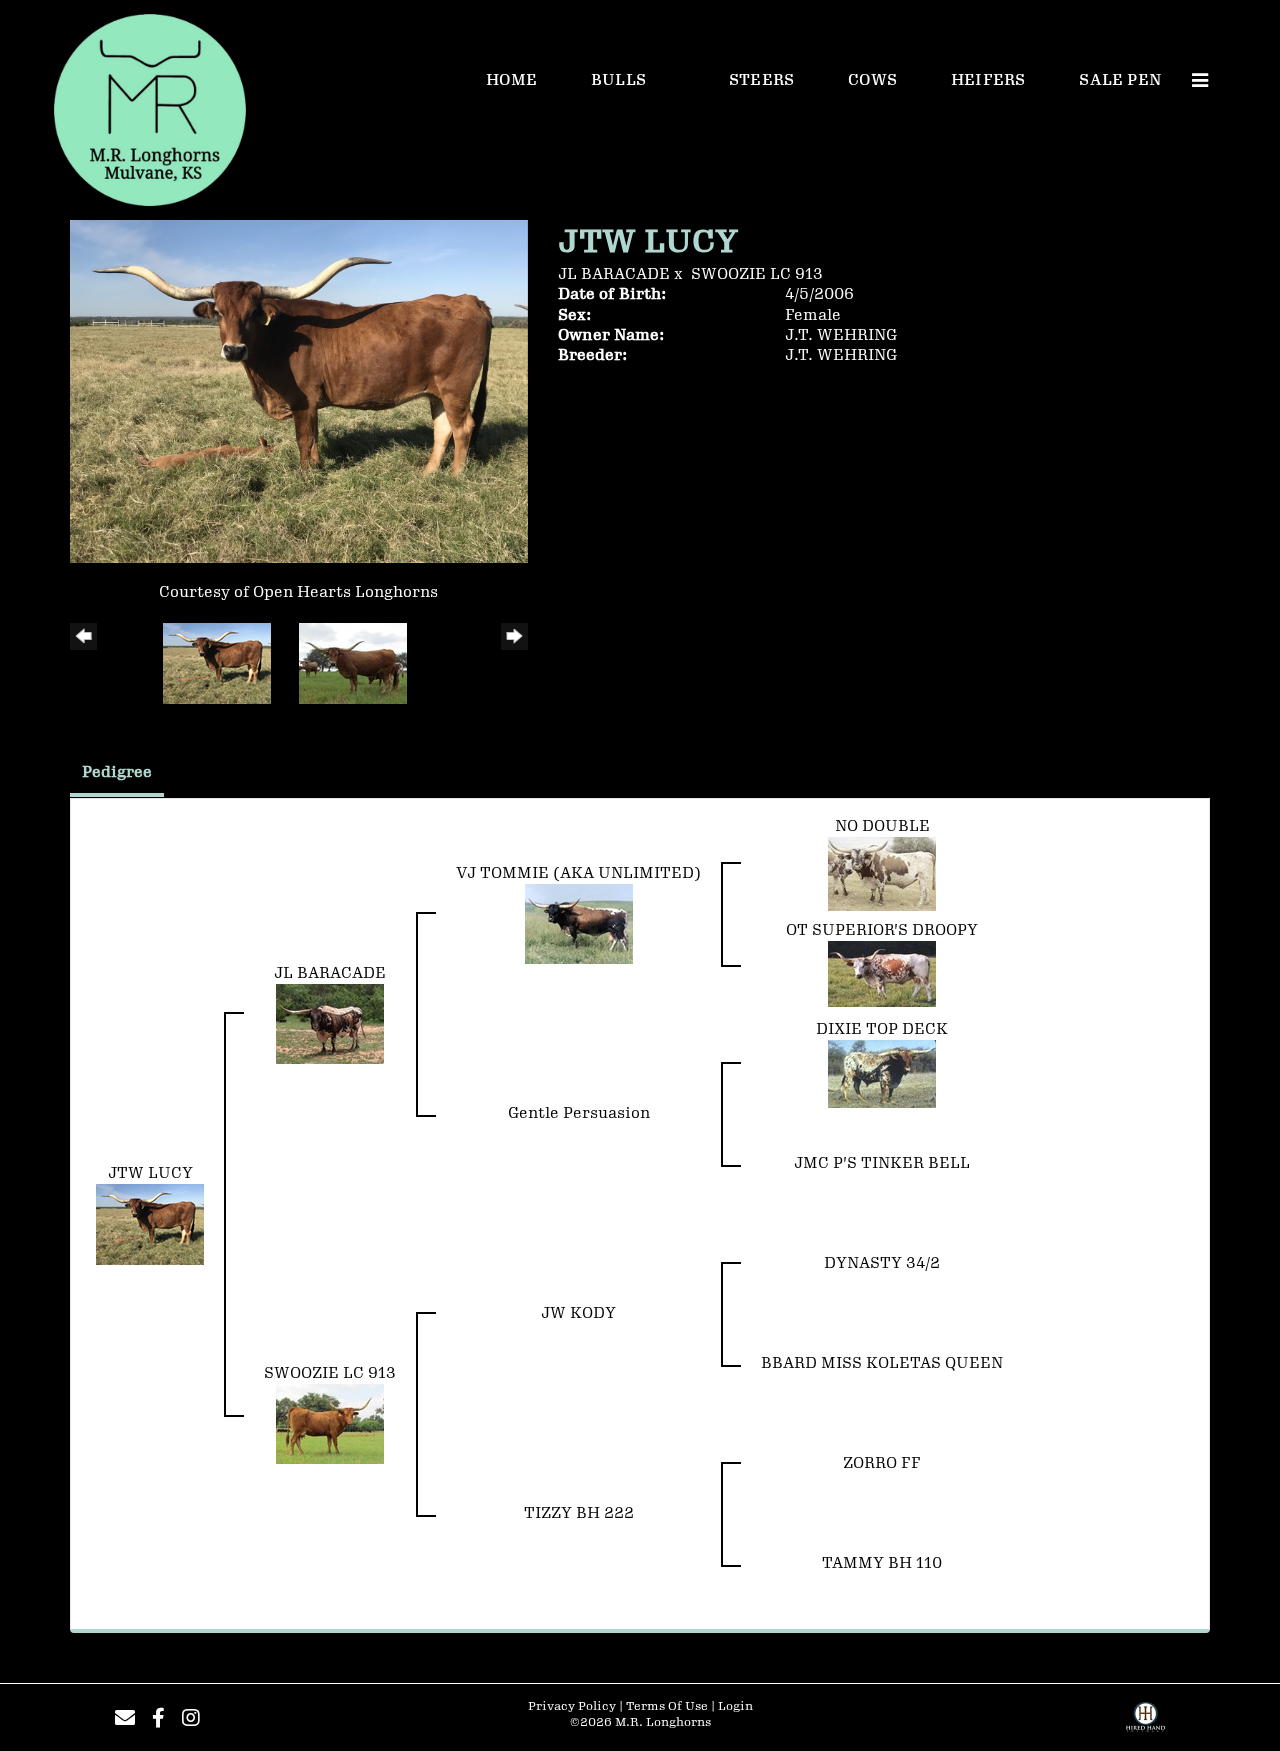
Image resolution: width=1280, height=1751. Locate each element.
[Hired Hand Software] (1145, 1724)
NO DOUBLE (882, 826)
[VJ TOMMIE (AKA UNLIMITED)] (579, 923)
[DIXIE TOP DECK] (882, 1073)
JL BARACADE (614, 274)
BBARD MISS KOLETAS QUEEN (882, 1363)
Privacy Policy (572, 1706)
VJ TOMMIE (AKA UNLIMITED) (578, 873)
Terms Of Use (667, 1706)
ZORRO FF (882, 1463)
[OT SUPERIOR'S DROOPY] (882, 973)
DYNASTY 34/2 (882, 1263)
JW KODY (578, 1313)
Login (735, 1706)
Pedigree (117, 772)
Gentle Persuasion (579, 1113)
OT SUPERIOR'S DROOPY (882, 930)
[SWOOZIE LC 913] (330, 1423)
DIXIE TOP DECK (882, 1029)
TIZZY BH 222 (579, 1513)
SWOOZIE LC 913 (757, 274)
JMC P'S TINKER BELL (882, 1163)
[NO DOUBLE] (882, 873)
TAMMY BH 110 (882, 1563)
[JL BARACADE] (330, 1023)
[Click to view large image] (299, 390)
